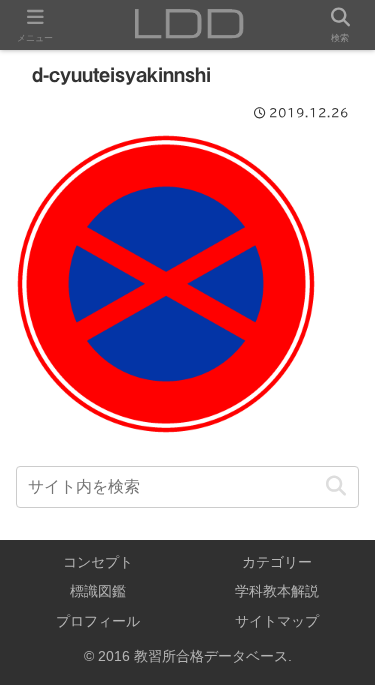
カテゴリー (277, 562)
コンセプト (98, 562)
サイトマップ (277, 621)
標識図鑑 (98, 591)
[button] (335, 486)
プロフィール (98, 621)
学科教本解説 (277, 591)
